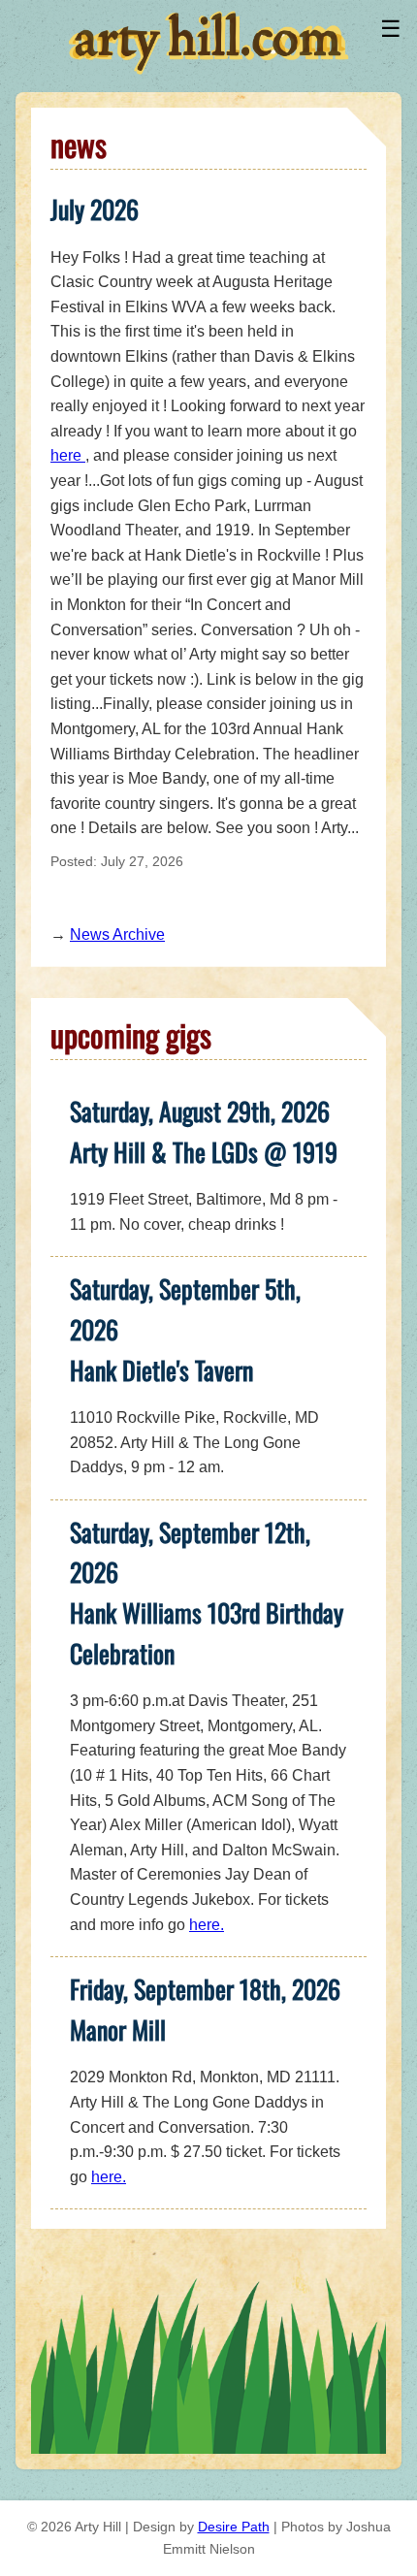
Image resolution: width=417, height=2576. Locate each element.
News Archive (117, 934)
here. (207, 1925)
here (68, 455)
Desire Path (234, 2527)
